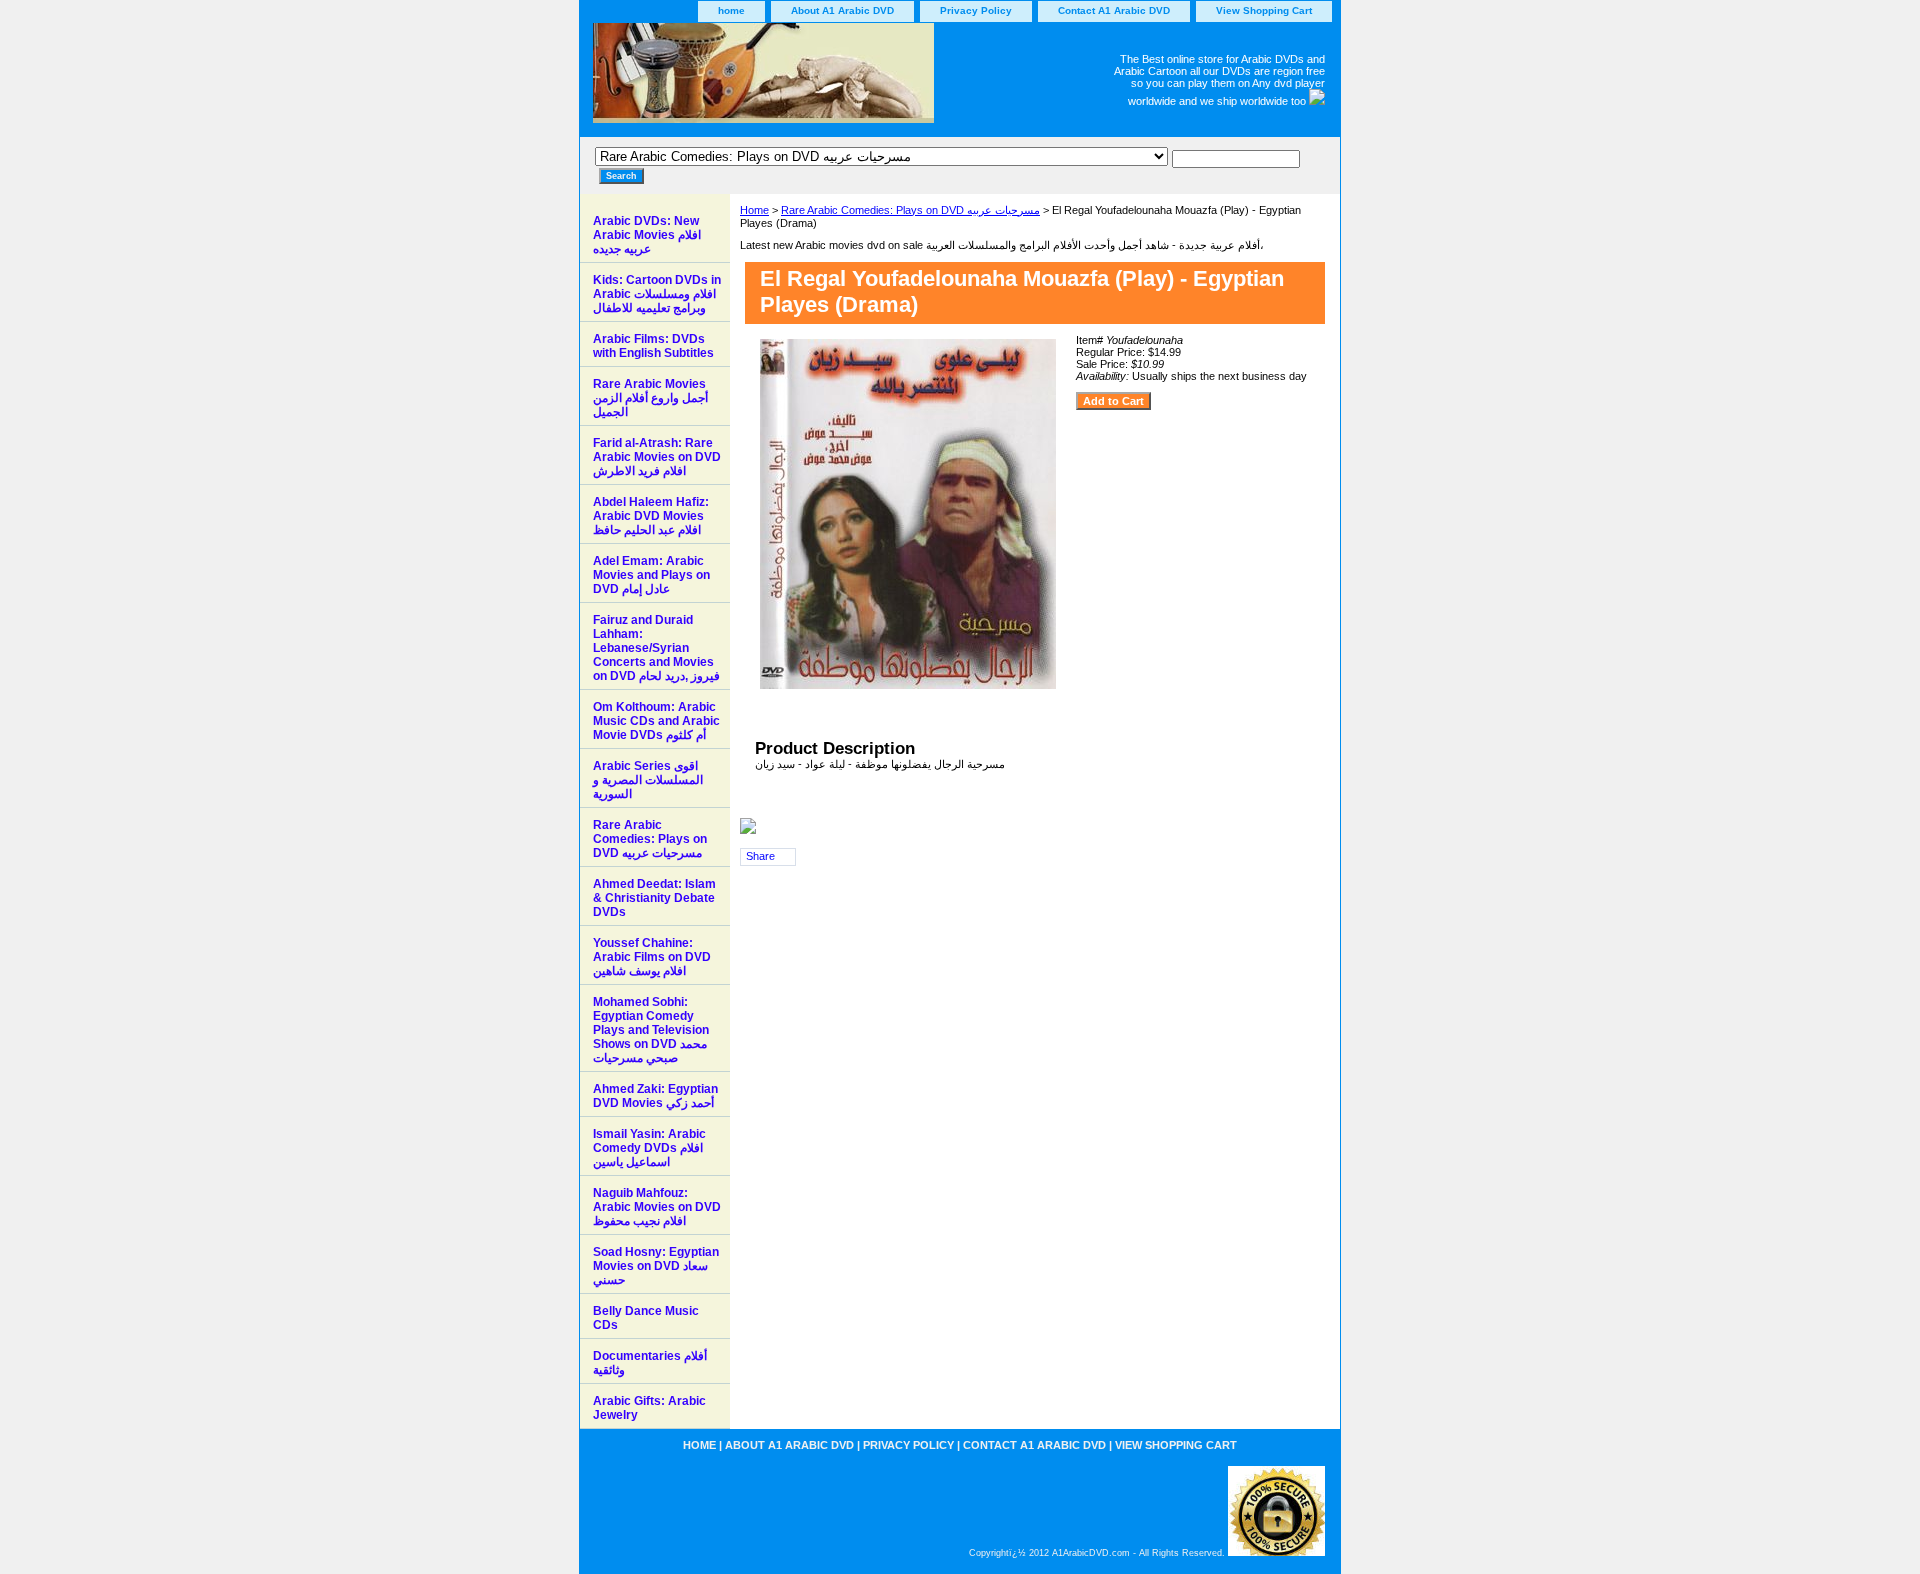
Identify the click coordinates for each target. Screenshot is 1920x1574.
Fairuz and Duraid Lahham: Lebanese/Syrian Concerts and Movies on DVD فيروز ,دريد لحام (656, 648)
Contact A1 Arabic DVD (1114, 10)
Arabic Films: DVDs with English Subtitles (653, 346)
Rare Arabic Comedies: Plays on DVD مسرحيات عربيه (910, 210)
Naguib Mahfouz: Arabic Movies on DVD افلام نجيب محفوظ (657, 1207)
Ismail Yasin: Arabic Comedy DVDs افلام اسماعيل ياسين (649, 1148)
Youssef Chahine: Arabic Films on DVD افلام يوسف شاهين (652, 957)
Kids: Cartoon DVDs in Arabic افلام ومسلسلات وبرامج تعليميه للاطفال (657, 294)
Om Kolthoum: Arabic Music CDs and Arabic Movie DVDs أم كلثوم (656, 721)
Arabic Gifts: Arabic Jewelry (649, 1408)
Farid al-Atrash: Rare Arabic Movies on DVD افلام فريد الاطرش (657, 457)
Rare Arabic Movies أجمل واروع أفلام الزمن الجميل (650, 398)
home (731, 10)
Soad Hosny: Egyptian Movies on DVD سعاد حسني (656, 1266)
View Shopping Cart (1264, 10)
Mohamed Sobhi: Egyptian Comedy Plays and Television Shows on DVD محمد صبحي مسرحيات (651, 1030)
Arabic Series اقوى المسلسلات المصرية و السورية (648, 780)
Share (760, 856)
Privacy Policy (976, 10)
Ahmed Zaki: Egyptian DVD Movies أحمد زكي (655, 1096)
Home (754, 210)
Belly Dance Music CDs (646, 1318)
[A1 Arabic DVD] (830, 80)
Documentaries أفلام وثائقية (650, 1363)
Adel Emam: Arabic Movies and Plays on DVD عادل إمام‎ (651, 575)
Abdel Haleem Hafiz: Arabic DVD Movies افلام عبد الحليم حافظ (651, 516)
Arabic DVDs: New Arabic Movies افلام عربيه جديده (647, 235)
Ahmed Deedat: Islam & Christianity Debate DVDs (654, 898)
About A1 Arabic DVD (842, 10)
